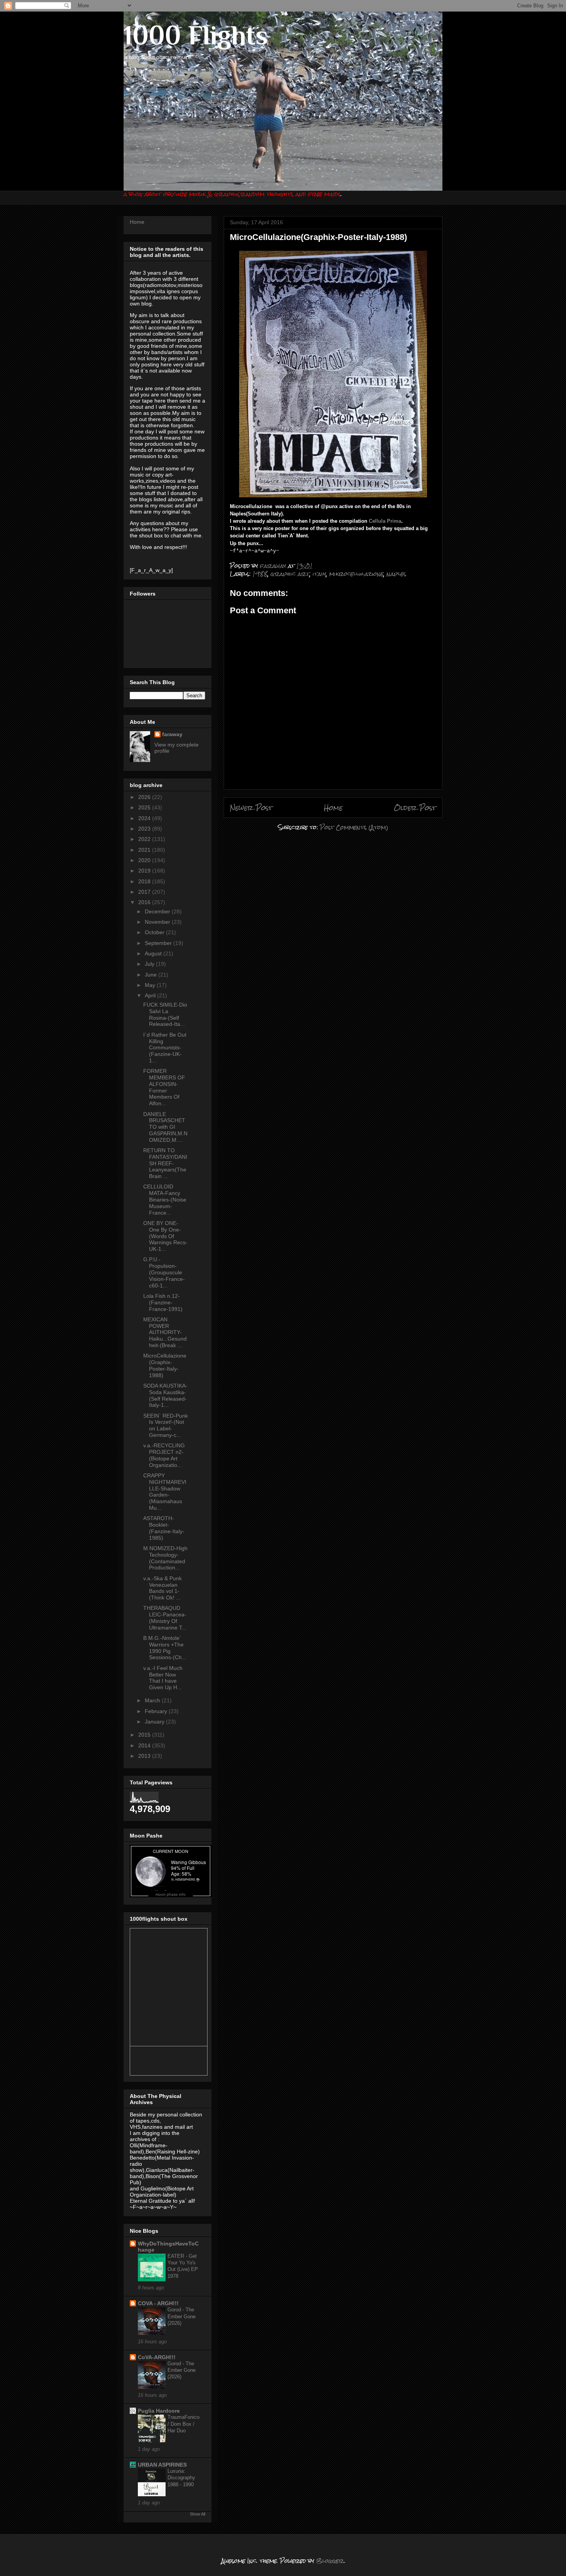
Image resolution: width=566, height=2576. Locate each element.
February (157, 1711)
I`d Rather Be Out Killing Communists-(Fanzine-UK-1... (165, 1048)
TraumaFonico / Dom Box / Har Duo (183, 2424)
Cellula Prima (385, 521)
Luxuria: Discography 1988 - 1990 (181, 2478)
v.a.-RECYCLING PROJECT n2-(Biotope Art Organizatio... (164, 1455)
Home (333, 808)
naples (396, 574)
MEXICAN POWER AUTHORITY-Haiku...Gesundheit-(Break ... (165, 1332)
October (155, 932)
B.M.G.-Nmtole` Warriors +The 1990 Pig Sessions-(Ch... (165, 1648)
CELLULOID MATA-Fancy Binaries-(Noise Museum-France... (165, 1199)
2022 (145, 839)
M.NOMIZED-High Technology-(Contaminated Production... (165, 1558)
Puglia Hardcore (159, 2411)
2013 (145, 1756)
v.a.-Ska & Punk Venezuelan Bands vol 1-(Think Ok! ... (162, 1588)
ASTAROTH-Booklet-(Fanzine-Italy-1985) (164, 1528)
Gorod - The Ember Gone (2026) (182, 2316)
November (158, 922)
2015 (145, 1735)
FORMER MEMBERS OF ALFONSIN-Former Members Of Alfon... (164, 1087)
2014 (145, 1745)
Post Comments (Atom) (354, 827)
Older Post (415, 808)
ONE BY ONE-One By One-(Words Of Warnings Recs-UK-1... (165, 1236)
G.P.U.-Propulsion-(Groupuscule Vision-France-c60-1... (164, 1272)
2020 (145, 860)
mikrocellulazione (356, 574)
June (152, 975)
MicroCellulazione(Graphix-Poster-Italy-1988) (165, 1365)
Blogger (330, 2561)
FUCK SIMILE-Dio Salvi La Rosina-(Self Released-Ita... (165, 1014)
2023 (145, 829)
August (154, 953)
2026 (145, 797)
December (158, 911)
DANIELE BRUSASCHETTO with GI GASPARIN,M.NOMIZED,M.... (165, 1127)
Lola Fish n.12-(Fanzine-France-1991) (163, 1302)
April (151, 995)
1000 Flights (196, 35)
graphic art (290, 574)
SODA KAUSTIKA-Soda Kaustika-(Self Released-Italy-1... (165, 1395)
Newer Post (251, 808)
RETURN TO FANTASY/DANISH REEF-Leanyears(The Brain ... (165, 1163)
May (151, 985)
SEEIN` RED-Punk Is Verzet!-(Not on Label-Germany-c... (166, 1425)
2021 (145, 850)
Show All (198, 2514)
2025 (145, 807)
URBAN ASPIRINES (162, 2465)
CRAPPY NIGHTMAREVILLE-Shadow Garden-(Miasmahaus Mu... (165, 1492)
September (159, 943)
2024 (145, 818)
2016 (145, 902)
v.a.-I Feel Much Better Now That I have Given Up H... (163, 1678)
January (155, 1722)
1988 (260, 574)
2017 (145, 892)
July (150, 964)
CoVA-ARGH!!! (157, 2357)
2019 (145, 871)
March (153, 1700)
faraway (172, 734)
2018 (145, 881)
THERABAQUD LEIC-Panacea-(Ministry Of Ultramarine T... (165, 1618)
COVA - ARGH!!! (158, 2303)
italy (319, 574)
